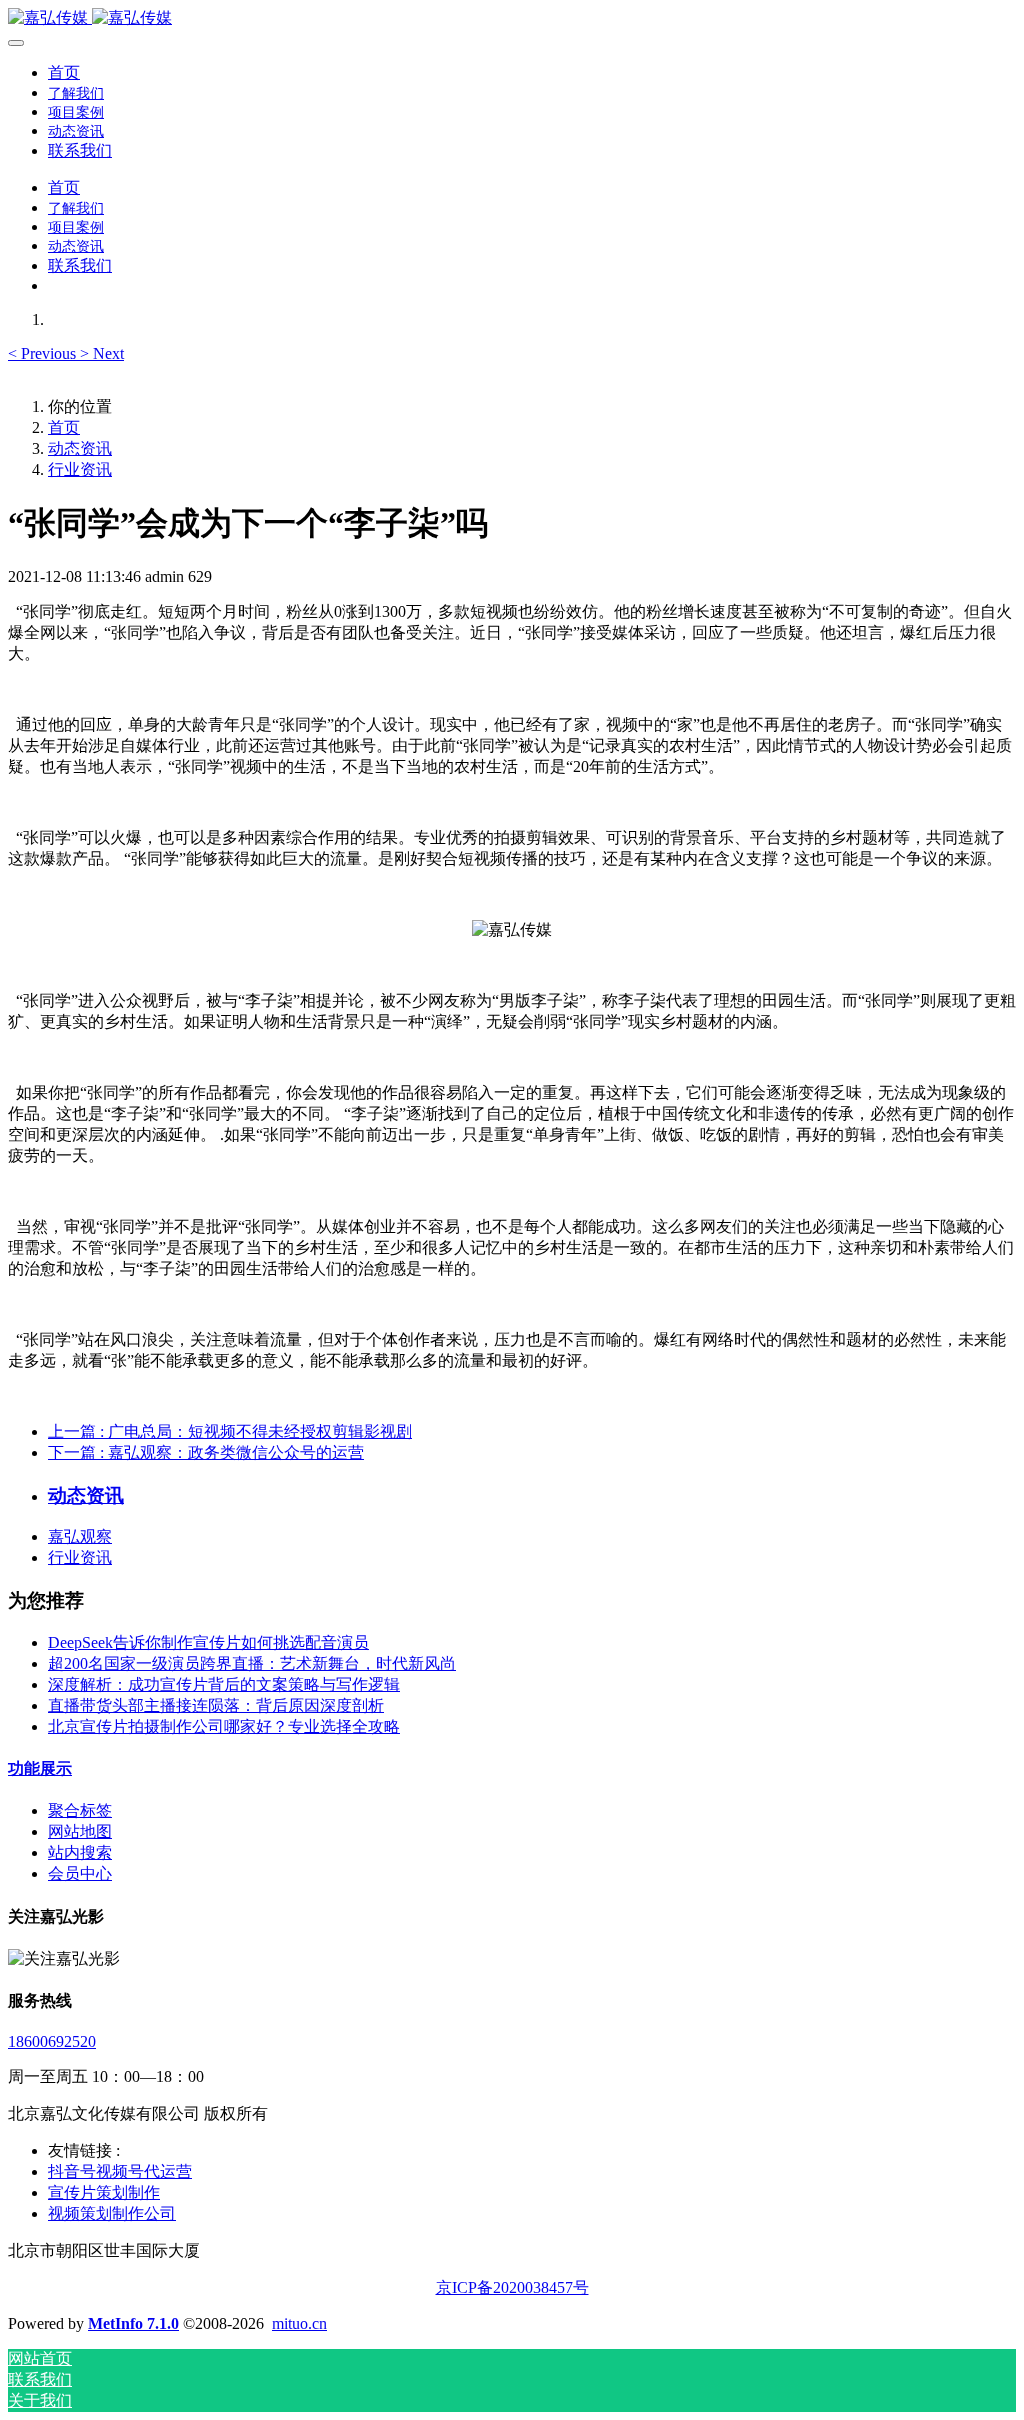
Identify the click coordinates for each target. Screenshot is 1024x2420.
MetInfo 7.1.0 (133, 2323)
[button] (44, 353)
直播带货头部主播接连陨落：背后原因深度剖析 (216, 1705)
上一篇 (230, 1431)
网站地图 (80, 1831)
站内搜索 (80, 1852)
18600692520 (52, 2041)
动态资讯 (80, 448)
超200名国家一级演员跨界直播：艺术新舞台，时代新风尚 (252, 1663)
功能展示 (40, 1768)
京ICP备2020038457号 (512, 2287)
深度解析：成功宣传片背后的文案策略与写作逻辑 (224, 1684)
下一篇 (206, 1452)
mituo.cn (299, 2323)
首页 (64, 72)
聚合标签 (80, 1810)
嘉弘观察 (80, 1536)
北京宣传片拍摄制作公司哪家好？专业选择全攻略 (224, 1726)
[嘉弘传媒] (512, 18)
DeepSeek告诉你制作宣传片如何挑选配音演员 (208, 1642)
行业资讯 (80, 469)
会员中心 (80, 1873)
